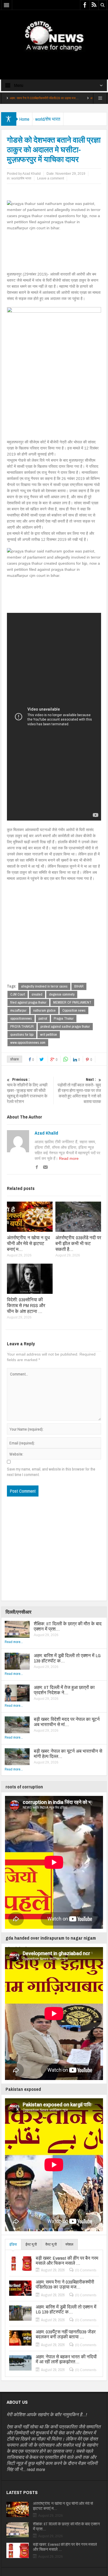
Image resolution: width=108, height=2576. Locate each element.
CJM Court (18, 994)
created (37, 994)
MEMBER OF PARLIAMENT (72, 1002)
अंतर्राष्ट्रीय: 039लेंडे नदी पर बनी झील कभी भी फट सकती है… (78, 1243)
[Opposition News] (54, 36)
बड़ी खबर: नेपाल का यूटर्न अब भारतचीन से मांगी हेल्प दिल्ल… (68, 1754)
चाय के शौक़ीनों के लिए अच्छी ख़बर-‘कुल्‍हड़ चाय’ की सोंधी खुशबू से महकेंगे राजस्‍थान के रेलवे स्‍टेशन (27, 1091)
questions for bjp (22, 1034)
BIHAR (79, 986)
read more (36, 2469)
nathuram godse (44, 1010)
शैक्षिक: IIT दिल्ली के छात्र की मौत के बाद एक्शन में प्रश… (68, 1626)
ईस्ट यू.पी (31, 2244)
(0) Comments (86, 2270)
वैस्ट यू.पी (51, 2244)
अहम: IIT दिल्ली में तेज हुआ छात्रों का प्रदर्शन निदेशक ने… (64, 1690)
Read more (69, 1158)
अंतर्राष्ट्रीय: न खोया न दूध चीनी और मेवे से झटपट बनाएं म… (28, 1243)
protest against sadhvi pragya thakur (65, 1026)
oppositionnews (21, 1018)
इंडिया (13, 2244)
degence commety (62, 994)
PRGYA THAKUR (22, 1026)
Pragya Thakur (64, 1018)
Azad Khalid (46, 1133)
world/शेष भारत (48, 119)
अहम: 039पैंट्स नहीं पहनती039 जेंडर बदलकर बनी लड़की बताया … (66, 2334)
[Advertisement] (54, 61)
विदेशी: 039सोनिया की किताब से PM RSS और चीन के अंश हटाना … (26, 1305)
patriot (43, 1018)
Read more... (14, 1642)
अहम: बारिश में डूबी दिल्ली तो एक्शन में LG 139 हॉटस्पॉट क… (67, 1658)
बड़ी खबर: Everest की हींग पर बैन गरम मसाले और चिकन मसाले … (67, 2261)
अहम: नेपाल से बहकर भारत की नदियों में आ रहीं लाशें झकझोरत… (66, 2359)
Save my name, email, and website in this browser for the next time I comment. (51, 1472)
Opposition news (74, 1010)
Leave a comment (51, 178)
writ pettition (49, 1034)
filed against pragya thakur (28, 1002)
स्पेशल (69, 2244)
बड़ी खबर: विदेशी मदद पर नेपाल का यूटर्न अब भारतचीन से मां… (67, 1722)
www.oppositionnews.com (28, 1043)
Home (24, 119)
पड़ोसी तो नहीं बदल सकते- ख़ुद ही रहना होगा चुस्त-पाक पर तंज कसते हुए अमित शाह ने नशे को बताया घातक (79, 1091)
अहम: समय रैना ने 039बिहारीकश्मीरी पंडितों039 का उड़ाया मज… (65, 2284)
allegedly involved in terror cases (44, 986)
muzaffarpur (18, 1010)
